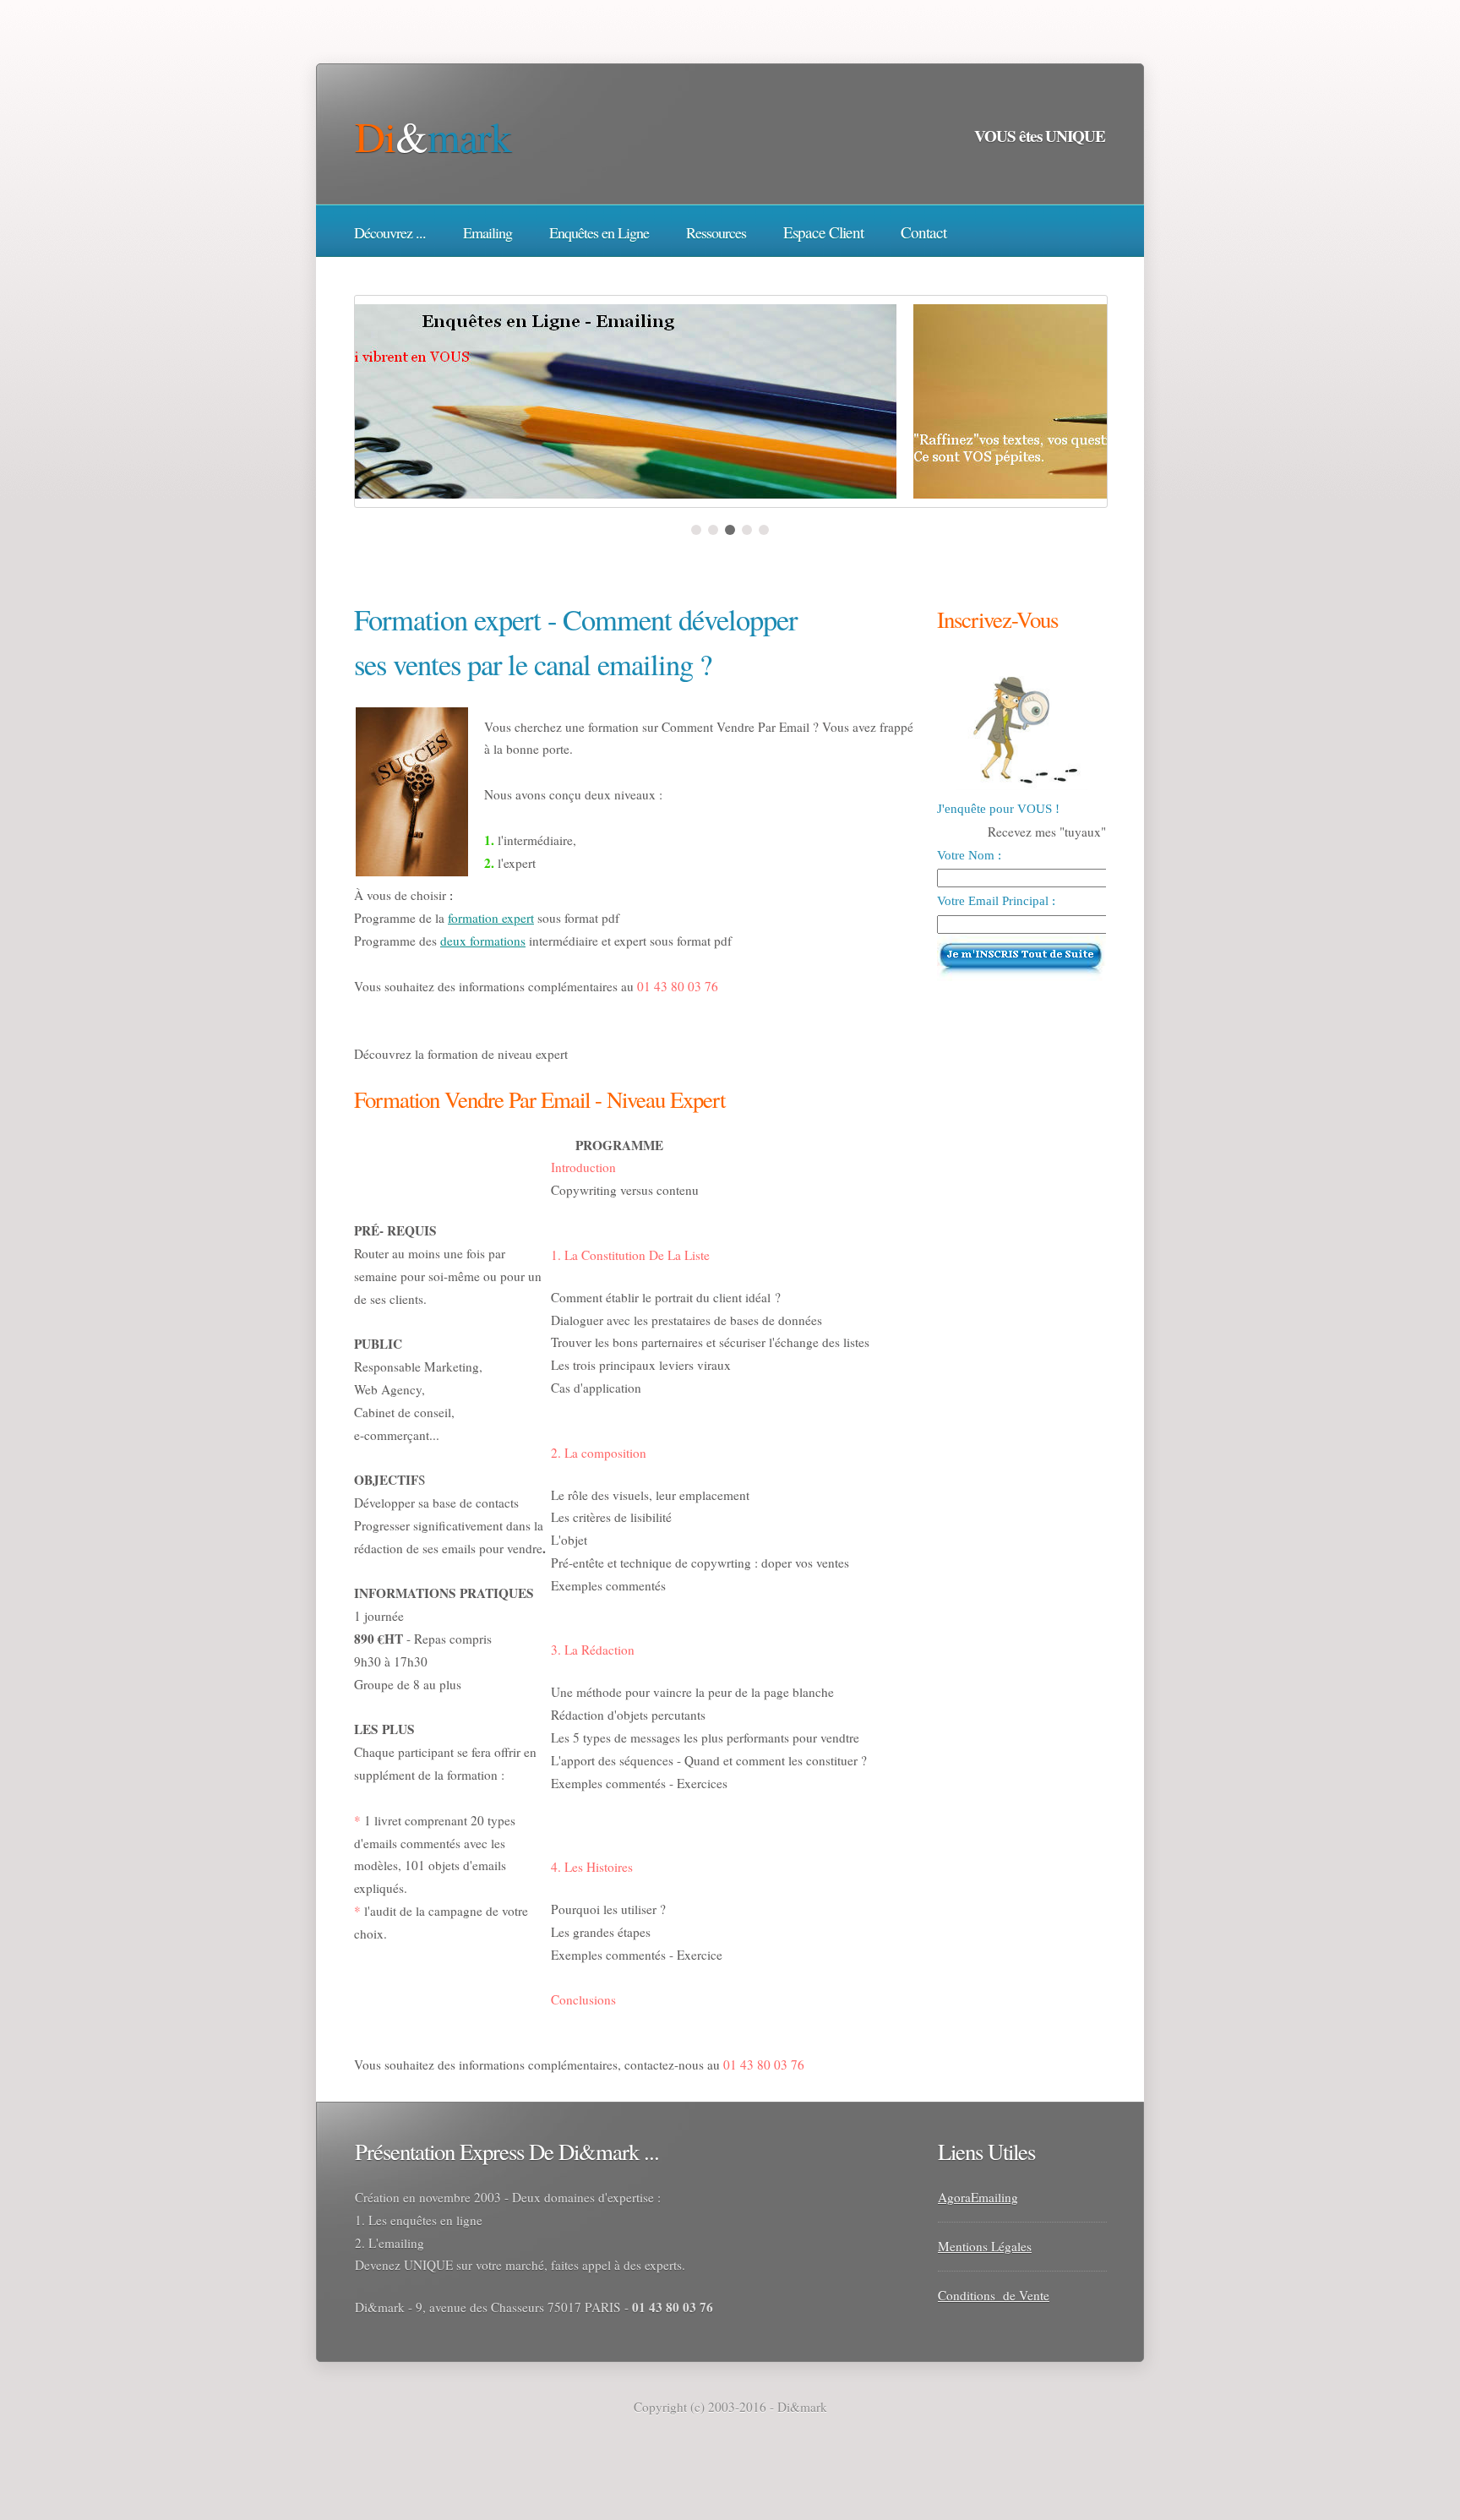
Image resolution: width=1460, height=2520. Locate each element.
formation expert (491, 918)
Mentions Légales (985, 2246)
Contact (923, 232)
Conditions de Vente (994, 2295)
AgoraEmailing (978, 2197)
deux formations (483, 941)
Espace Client (823, 232)
